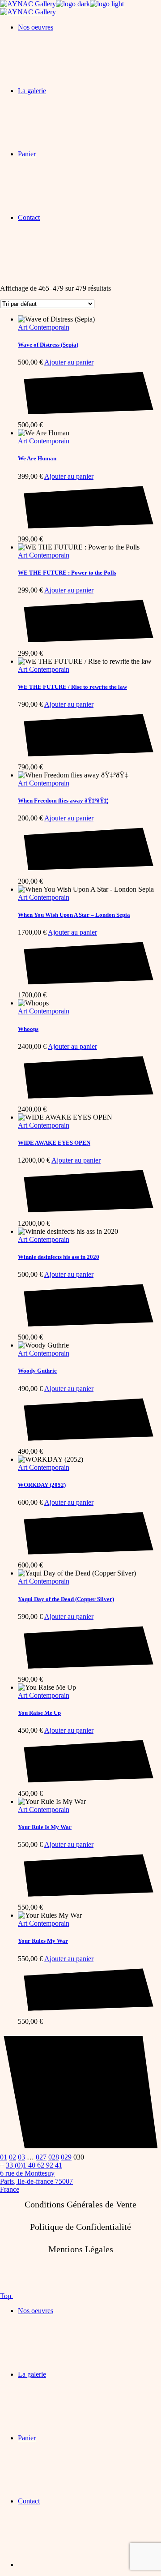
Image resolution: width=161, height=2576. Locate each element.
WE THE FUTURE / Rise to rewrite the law (72, 687)
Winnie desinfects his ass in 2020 (59, 1257)
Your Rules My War (43, 1941)
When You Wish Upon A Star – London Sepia (74, 915)
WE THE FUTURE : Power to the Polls (67, 573)
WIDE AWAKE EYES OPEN (54, 1143)
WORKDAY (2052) (42, 1485)
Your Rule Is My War (45, 1827)
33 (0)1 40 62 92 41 (34, 2165)
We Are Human (37, 458)
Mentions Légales (81, 2249)
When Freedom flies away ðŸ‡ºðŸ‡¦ (63, 801)
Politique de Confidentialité (80, 2227)
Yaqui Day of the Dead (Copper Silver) (66, 1599)
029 (66, 2157)
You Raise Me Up (39, 1713)
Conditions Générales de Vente (80, 2204)
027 (41, 2157)
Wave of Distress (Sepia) (48, 345)
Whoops (28, 1029)
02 (13, 2157)
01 (4, 2157)
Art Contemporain (44, 327)
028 (54, 2157)
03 (21, 2157)
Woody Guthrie (37, 1371)
